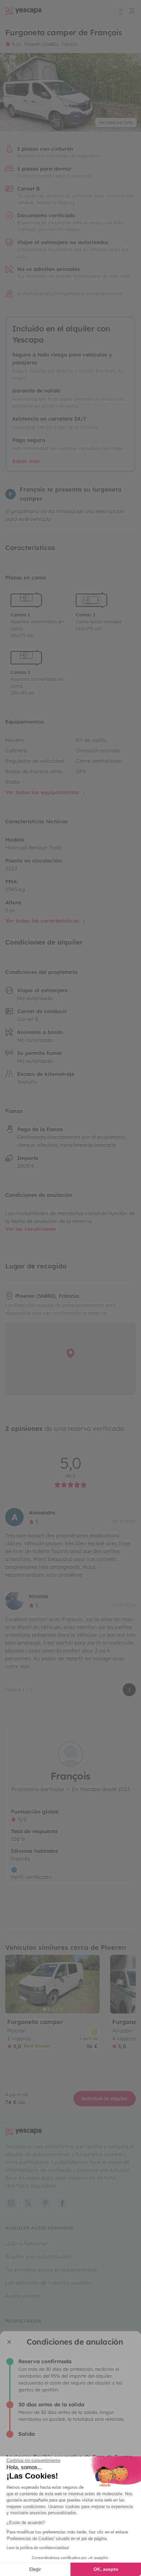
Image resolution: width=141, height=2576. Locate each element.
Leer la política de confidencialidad (38, 2548)
